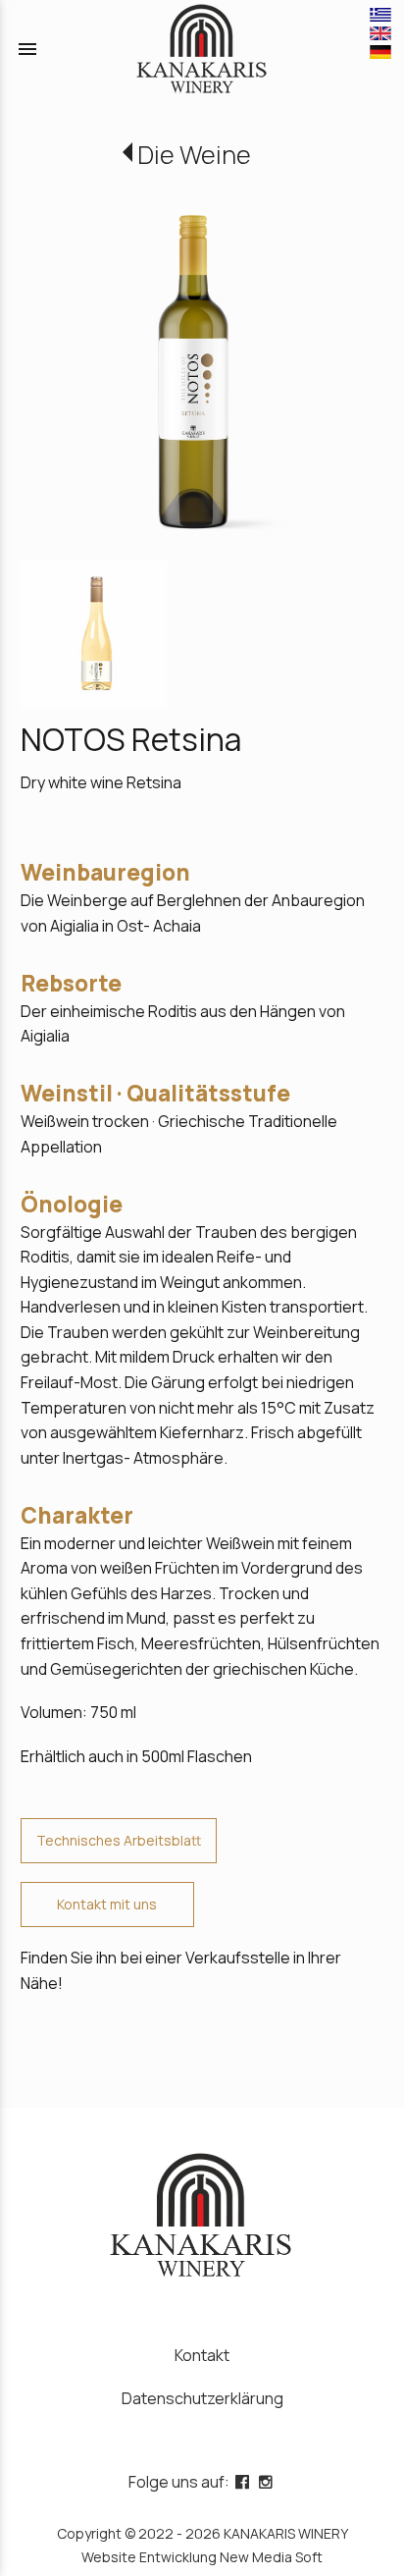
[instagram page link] (268, 2482)
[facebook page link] (244, 2482)
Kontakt (202, 2355)
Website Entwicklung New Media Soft (202, 2557)
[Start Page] (202, 49)
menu (27, 49)
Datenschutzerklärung (202, 2398)
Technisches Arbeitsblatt (119, 1840)
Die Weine (194, 155)
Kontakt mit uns (107, 1904)
